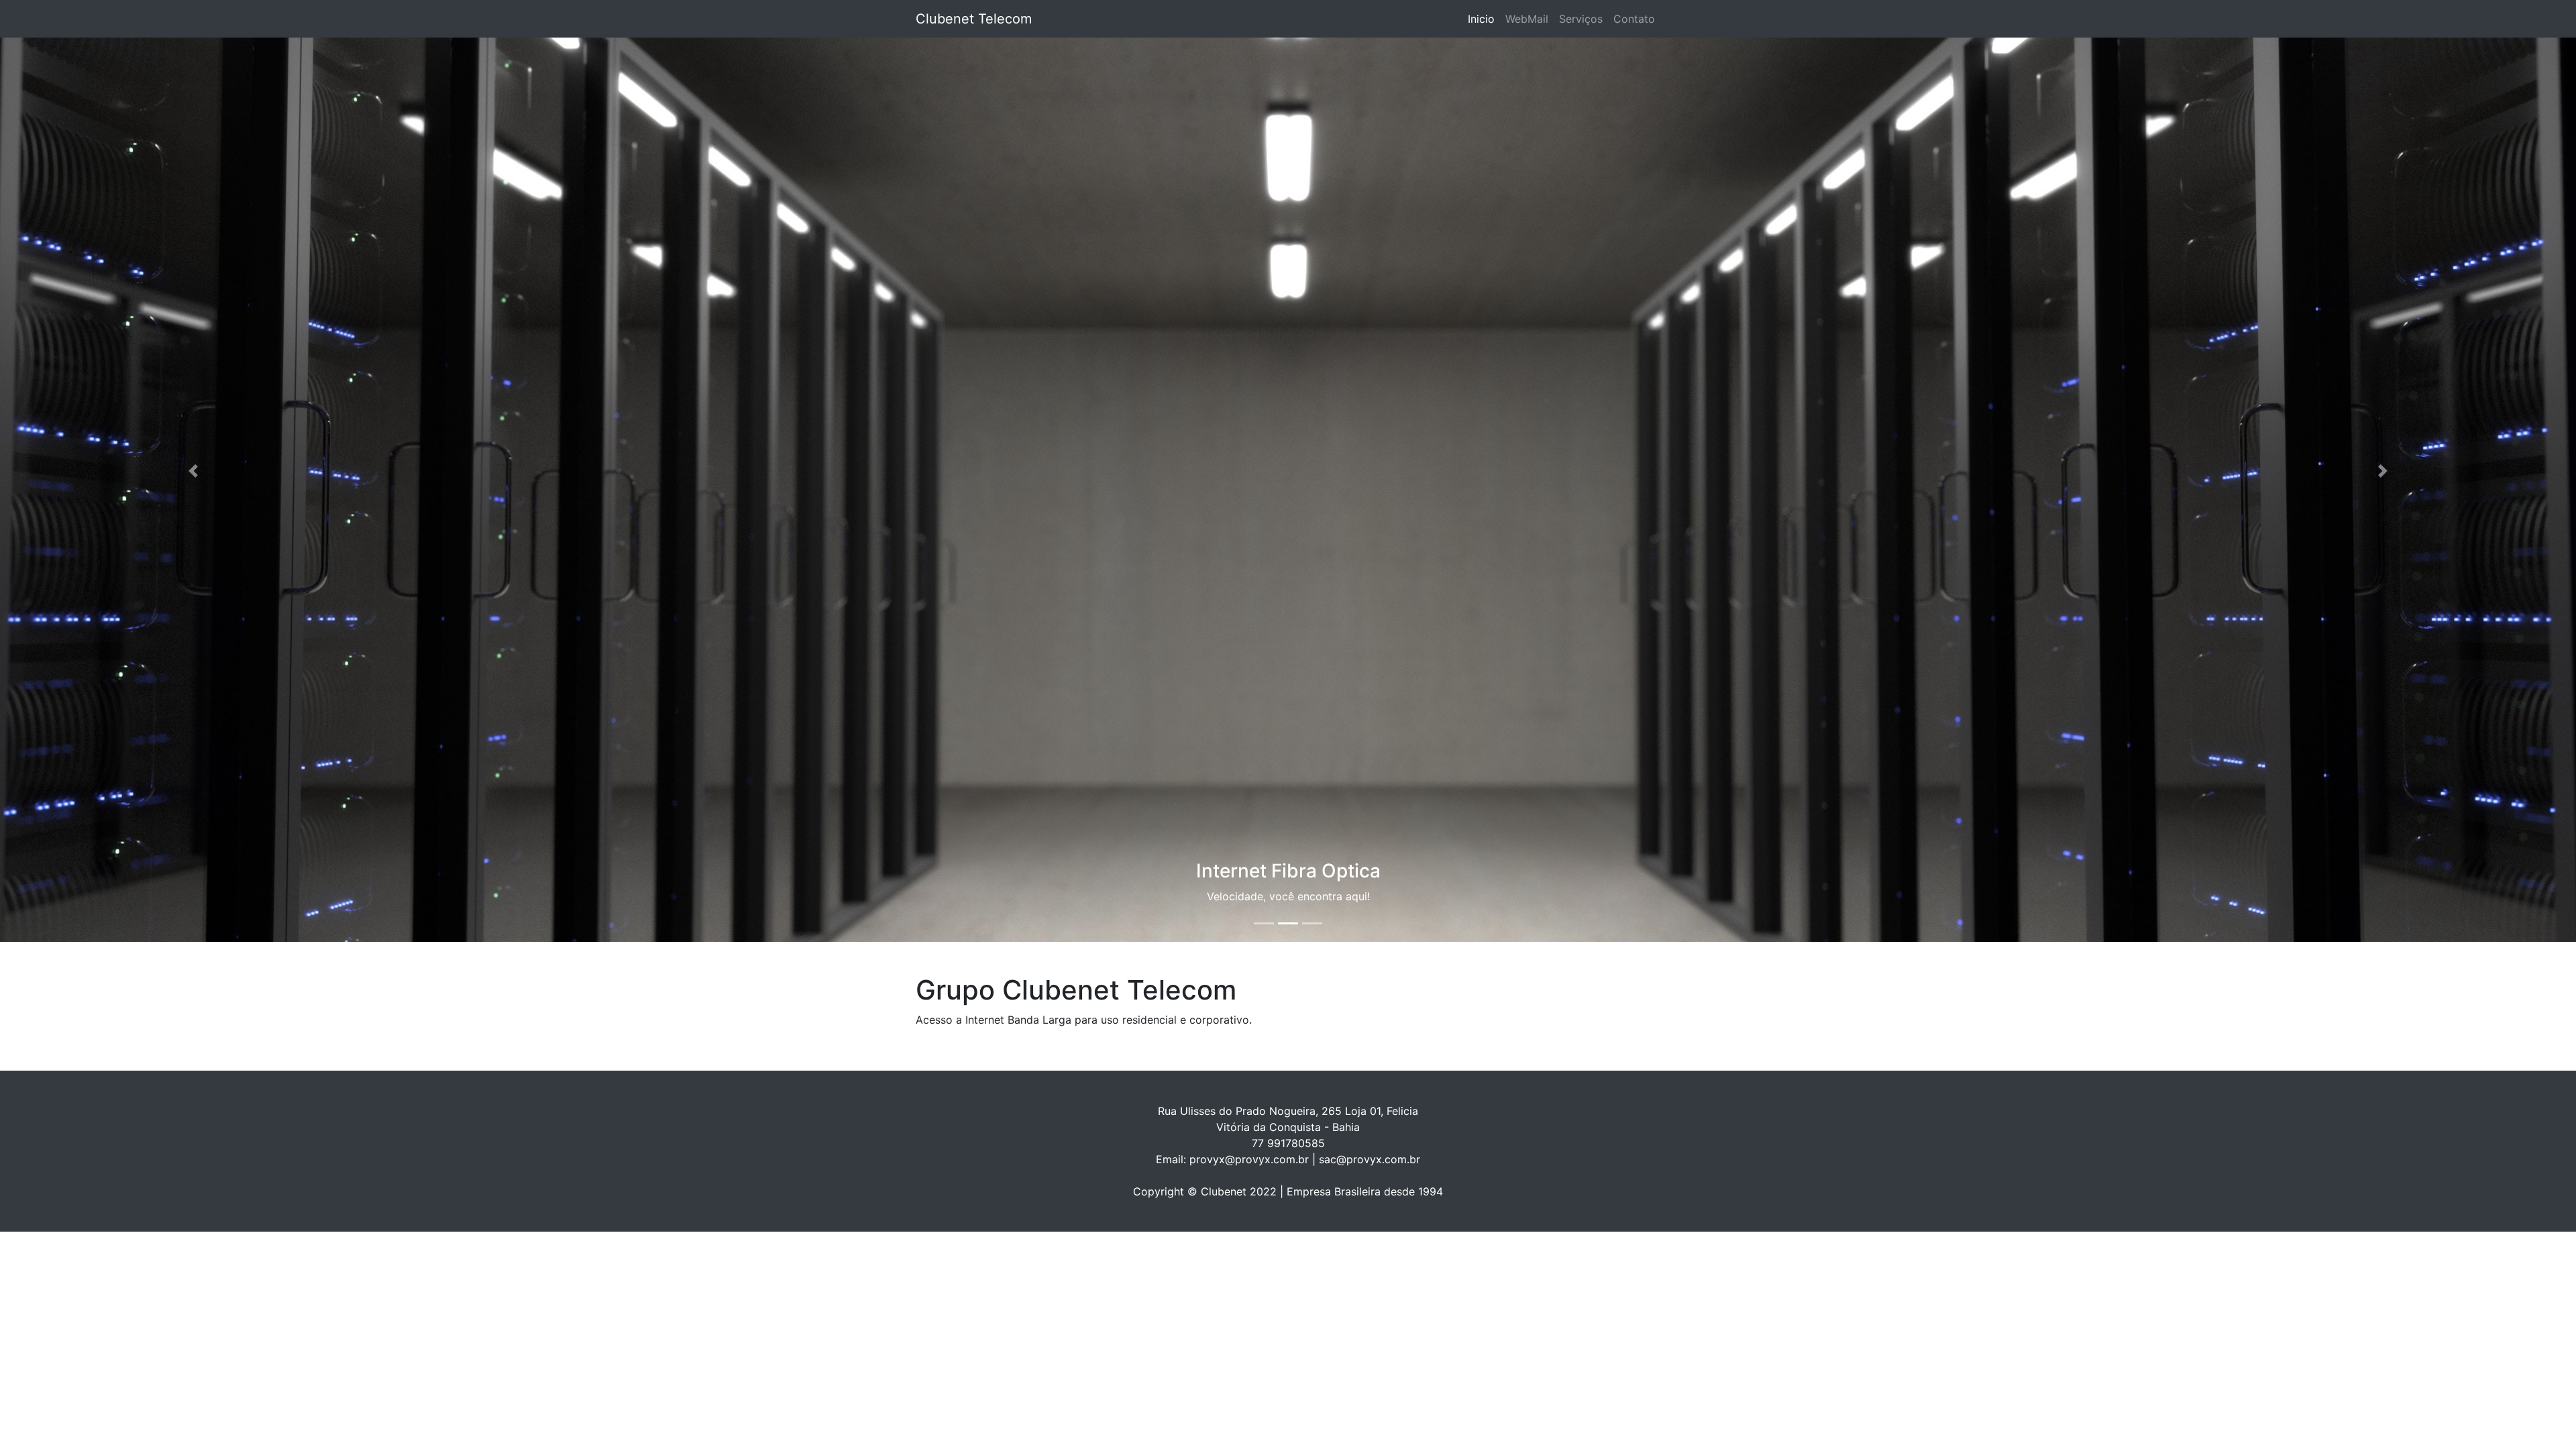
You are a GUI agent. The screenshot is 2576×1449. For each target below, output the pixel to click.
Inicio (1484, 19)
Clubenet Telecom (974, 19)
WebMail (1527, 19)
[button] (193, 471)
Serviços (1581, 19)
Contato (1634, 19)
